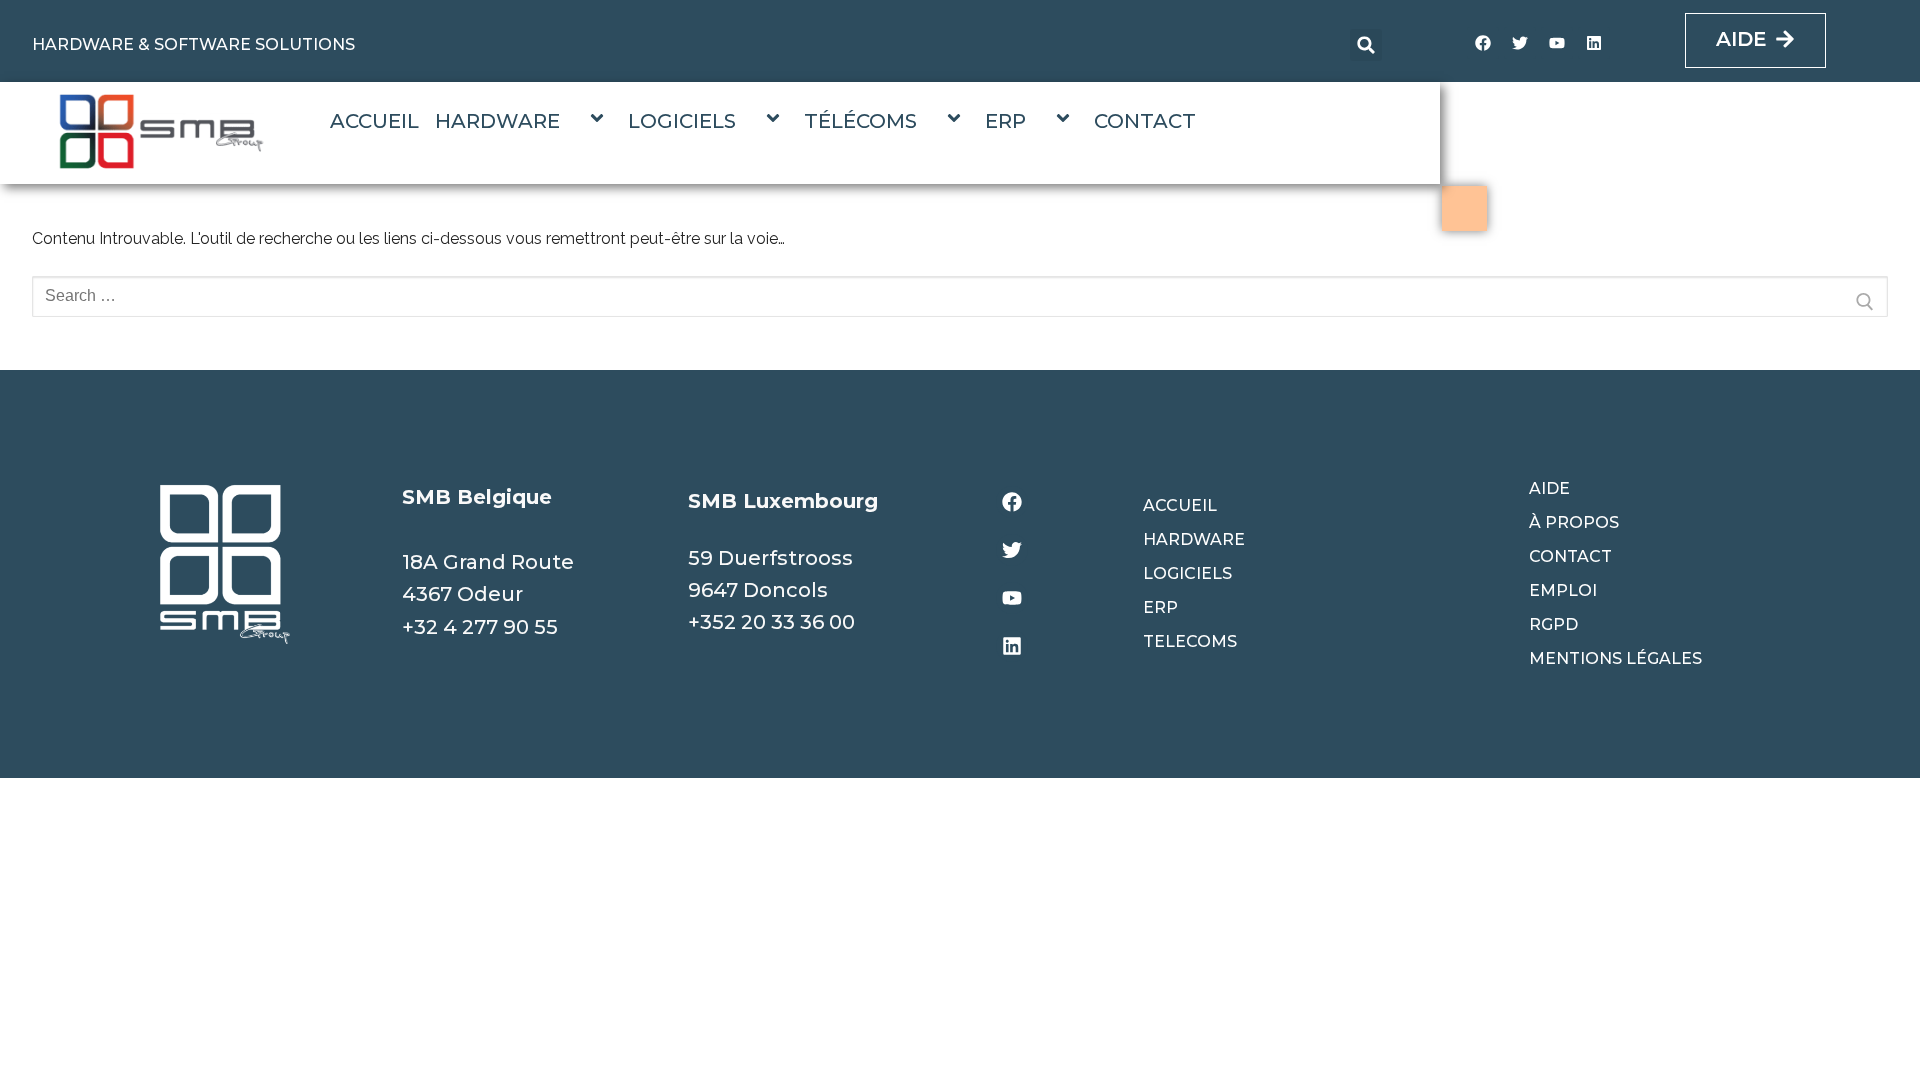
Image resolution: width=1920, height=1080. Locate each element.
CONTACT (1145, 121)
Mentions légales (1615, 658)
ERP (1005, 121)
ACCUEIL (374, 121)
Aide (1549, 488)
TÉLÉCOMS (860, 121)
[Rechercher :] (960, 302)
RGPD (1553, 624)
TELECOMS (1190, 641)
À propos (1574, 522)
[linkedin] (1594, 43)
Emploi (1563, 590)
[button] (1366, 45)
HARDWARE (497, 121)
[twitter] (1520, 43)
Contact (1570, 556)
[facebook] (1483, 43)
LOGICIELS (682, 121)
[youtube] (1557, 43)
